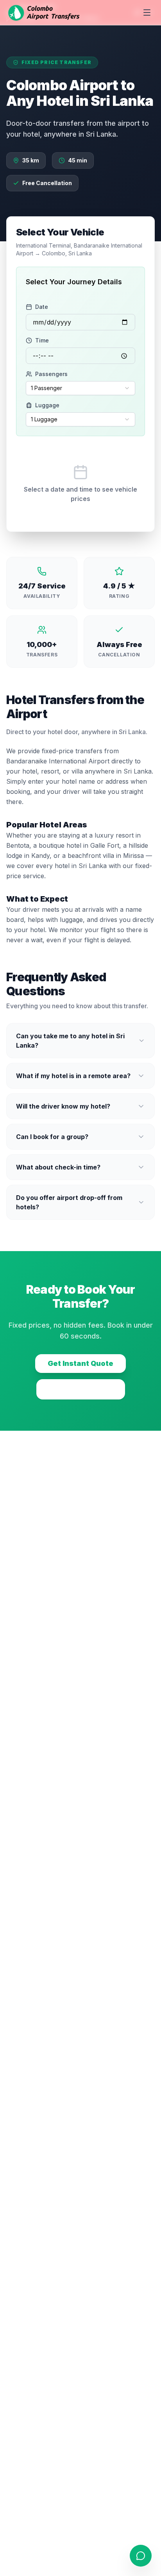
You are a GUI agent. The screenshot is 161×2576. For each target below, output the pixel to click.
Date (42, 307)
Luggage (47, 405)
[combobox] (80, 388)
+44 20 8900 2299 (81, 1389)
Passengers (51, 374)
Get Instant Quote (80, 1363)
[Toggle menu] (147, 12)
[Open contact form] (141, 2556)
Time (42, 340)
